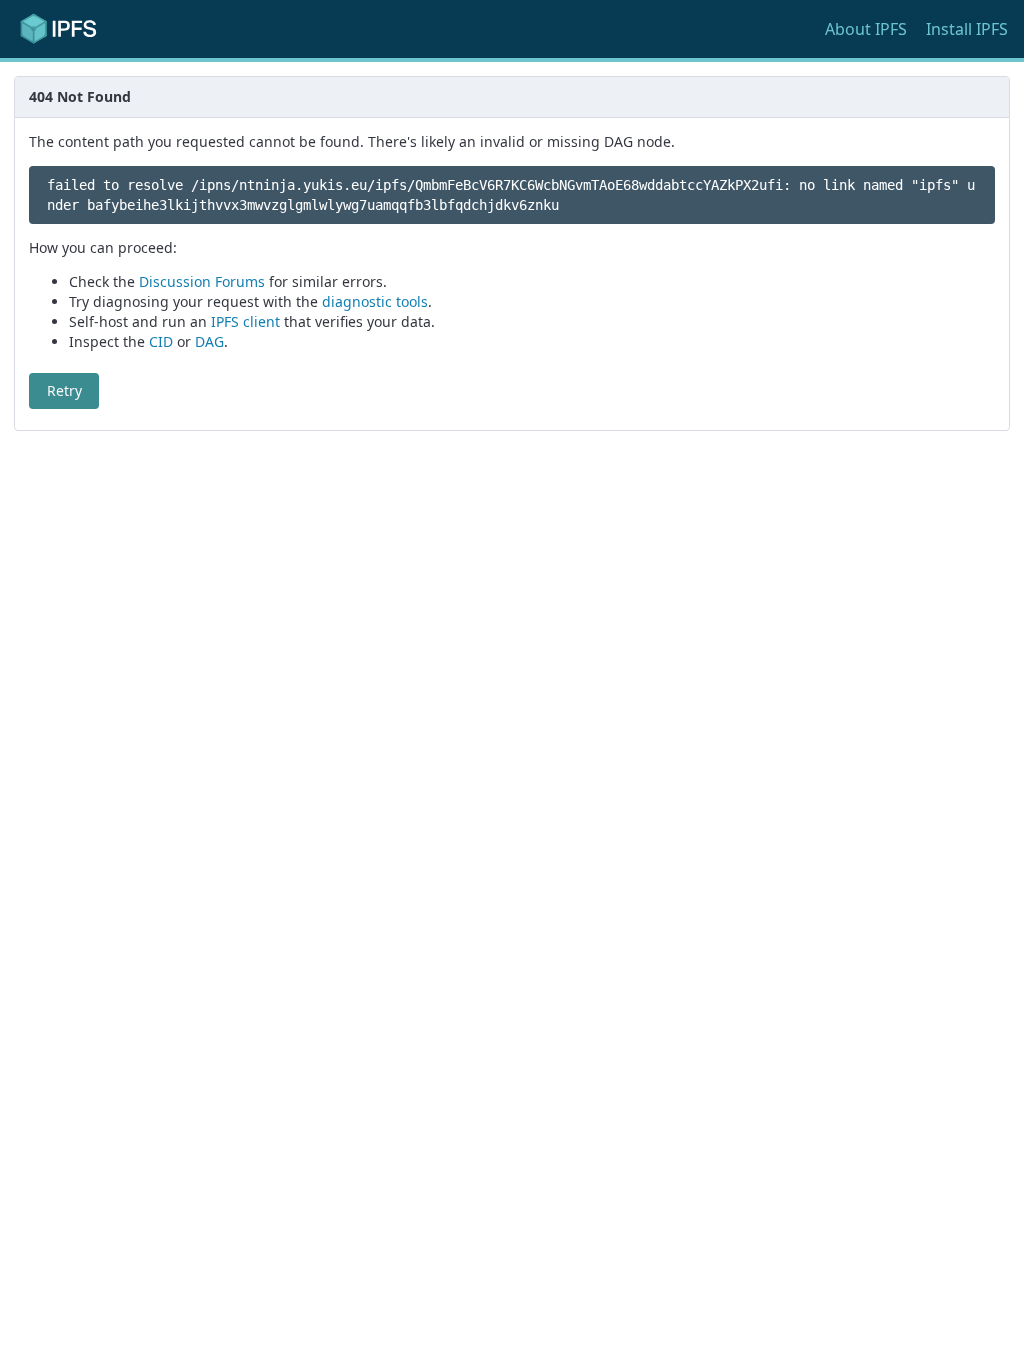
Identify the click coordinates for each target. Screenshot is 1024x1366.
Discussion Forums (202, 281)
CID (161, 341)
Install (967, 29)
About (866, 29)
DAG (209, 341)
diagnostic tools (375, 301)
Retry (64, 390)
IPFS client (245, 321)
